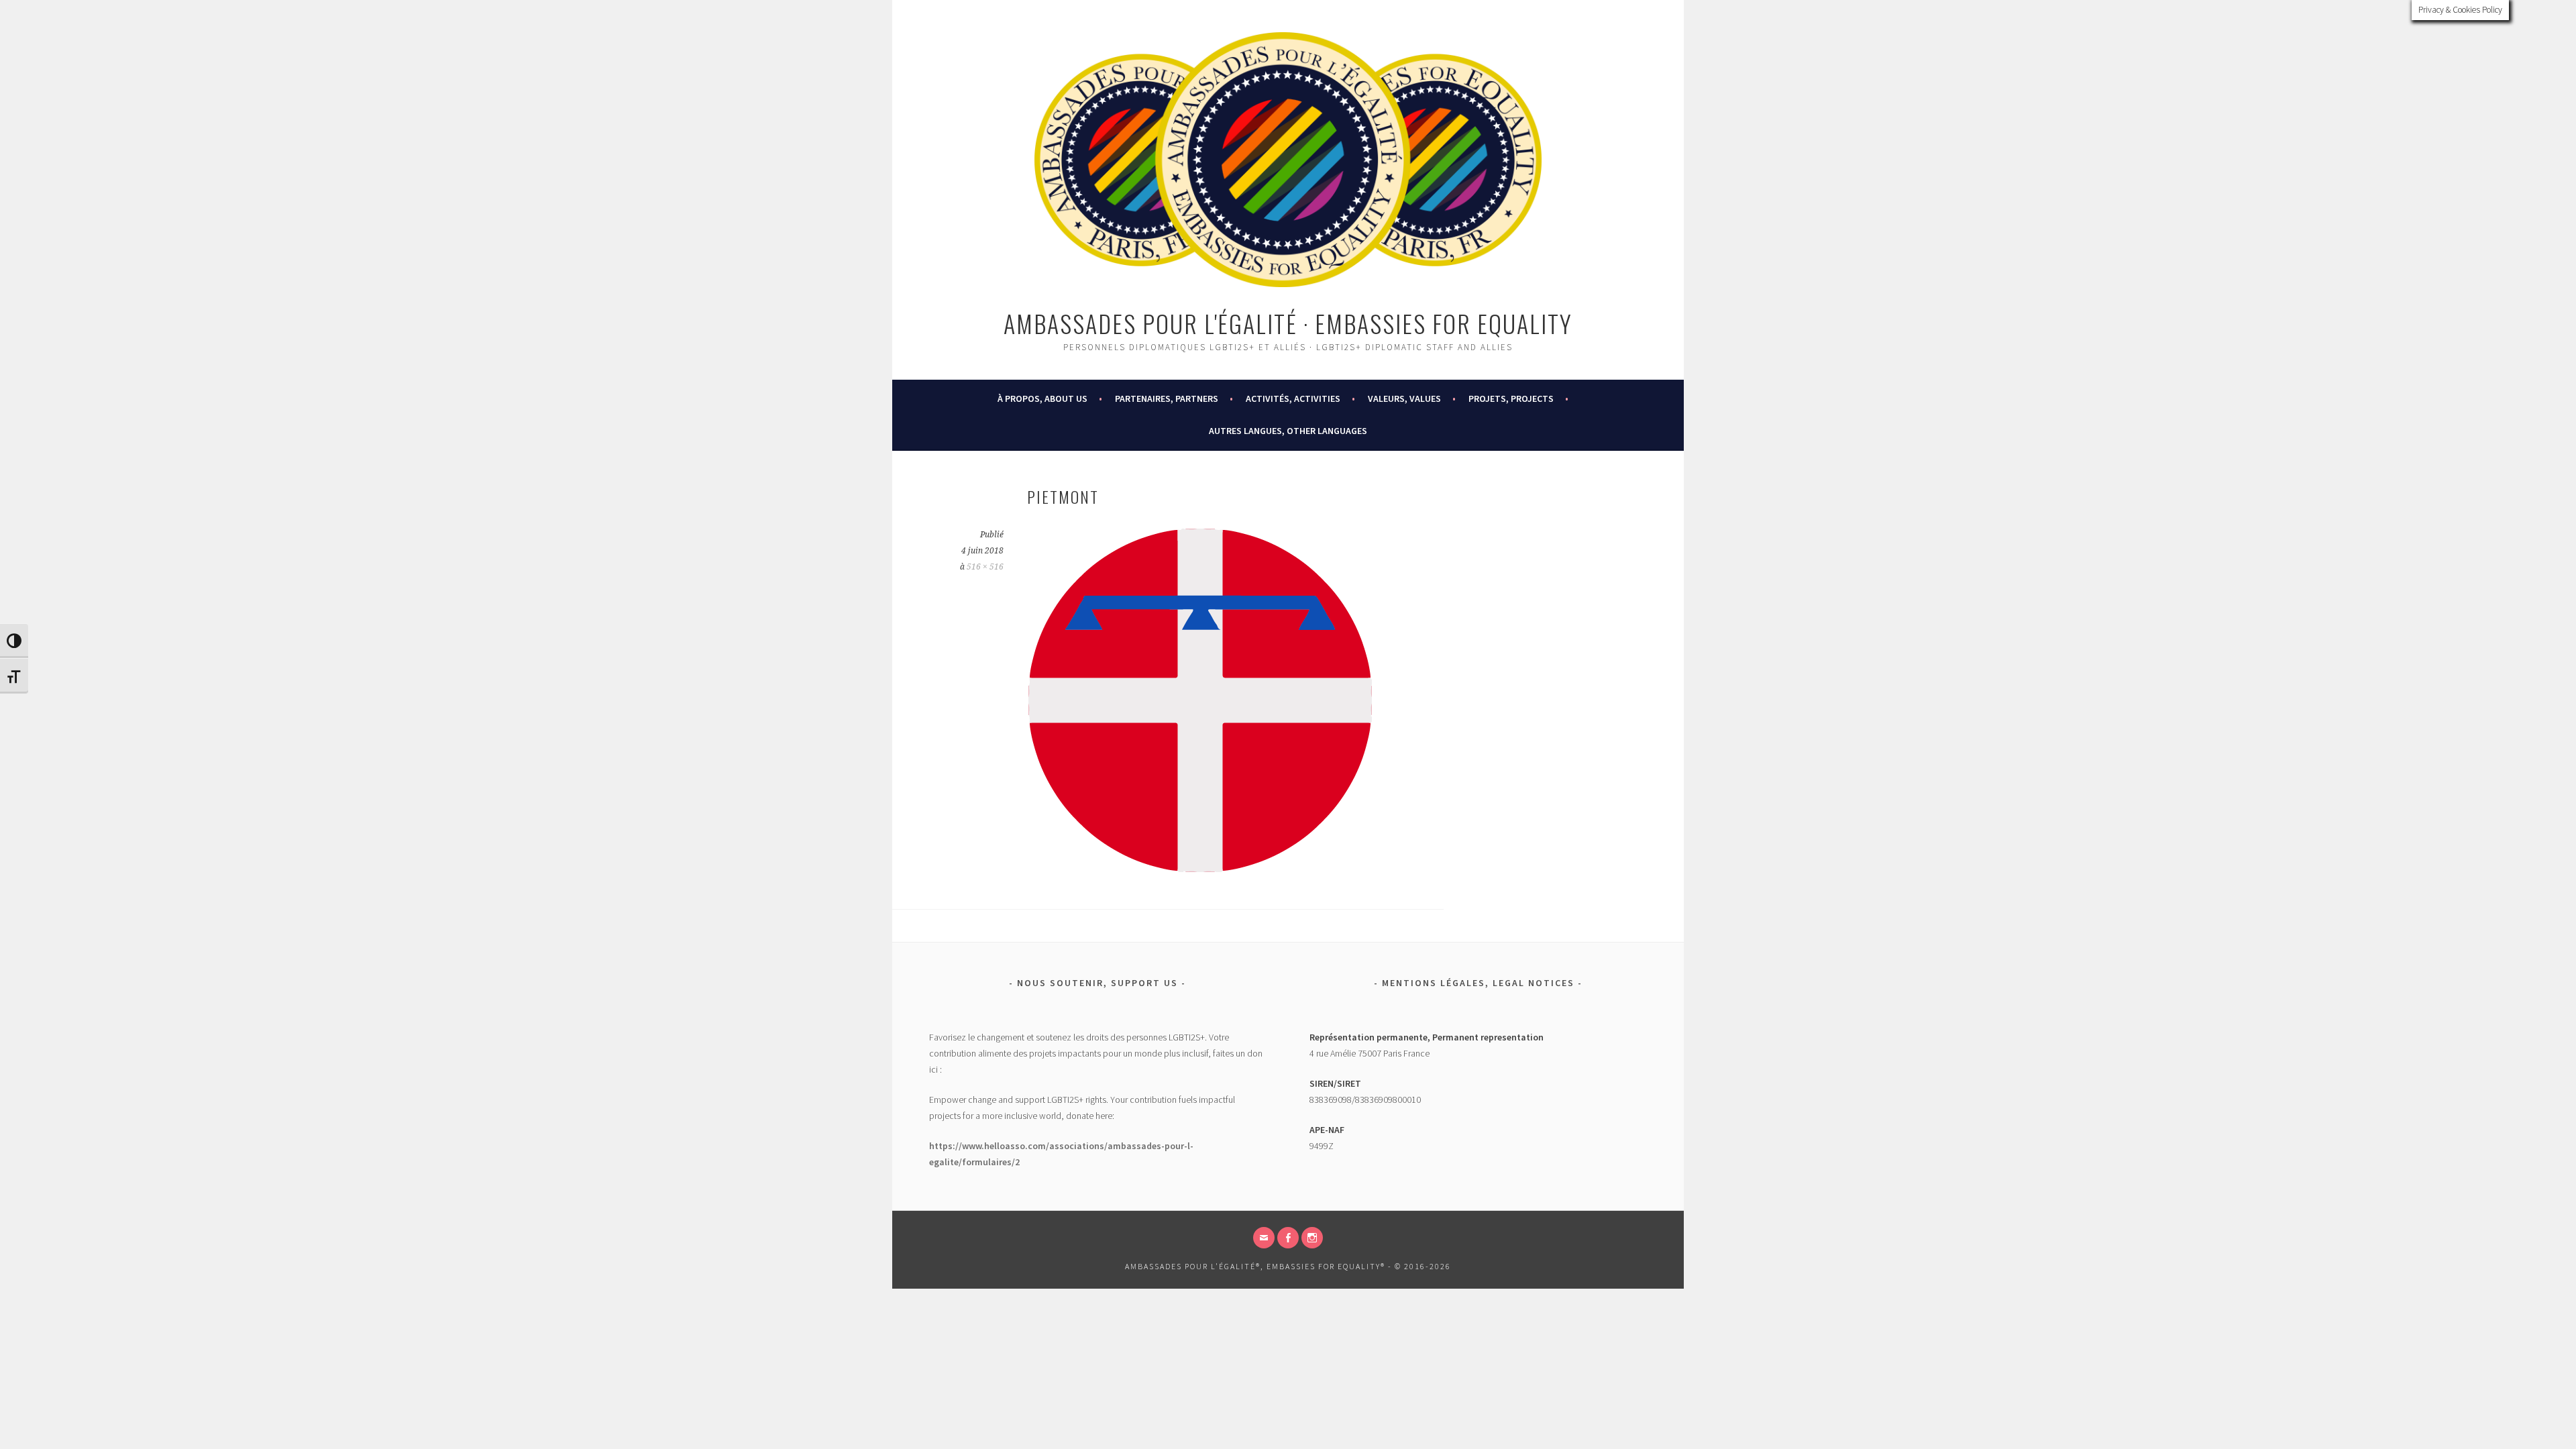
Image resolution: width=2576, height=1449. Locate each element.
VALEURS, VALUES (1404, 398)
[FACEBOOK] (1288, 1238)
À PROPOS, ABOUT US (1042, 398)
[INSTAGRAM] (1312, 1238)
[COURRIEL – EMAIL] (1264, 1238)
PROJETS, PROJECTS (1511, 398)
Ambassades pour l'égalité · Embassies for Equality (1288, 323)
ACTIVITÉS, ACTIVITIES (1293, 398)
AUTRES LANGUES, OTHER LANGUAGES (1288, 431)
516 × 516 (985, 567)
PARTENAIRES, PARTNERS (1167, 398)
